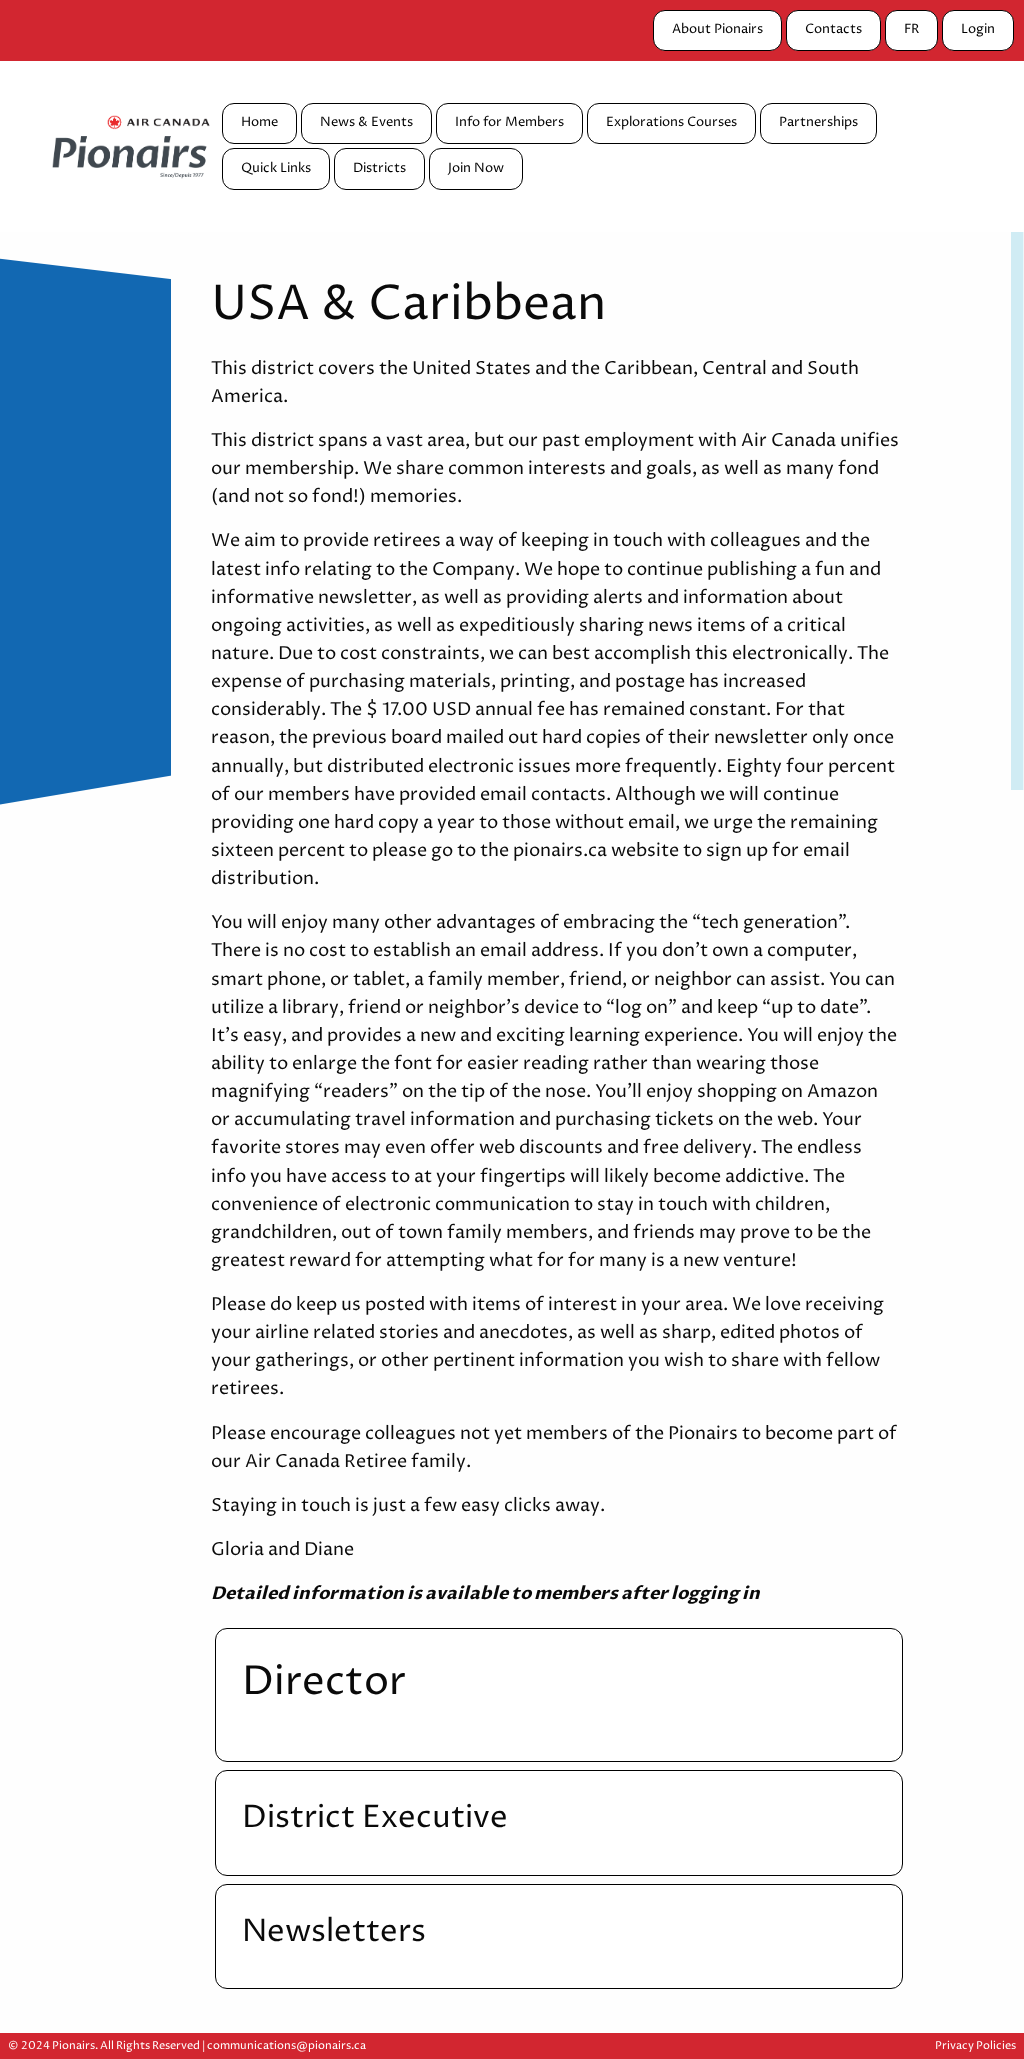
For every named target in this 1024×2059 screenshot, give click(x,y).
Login (978, 29)
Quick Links (276, 168)
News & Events (366, 122)
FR (911, 29)
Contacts (833, 29)
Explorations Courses (671, 122)
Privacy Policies (975, 2045)
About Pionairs (717, 29)
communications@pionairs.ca (286, 2045)
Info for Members (509, 122)
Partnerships (818, 122)
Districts (379, 168)
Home (259, 122)
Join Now (476, 168)
